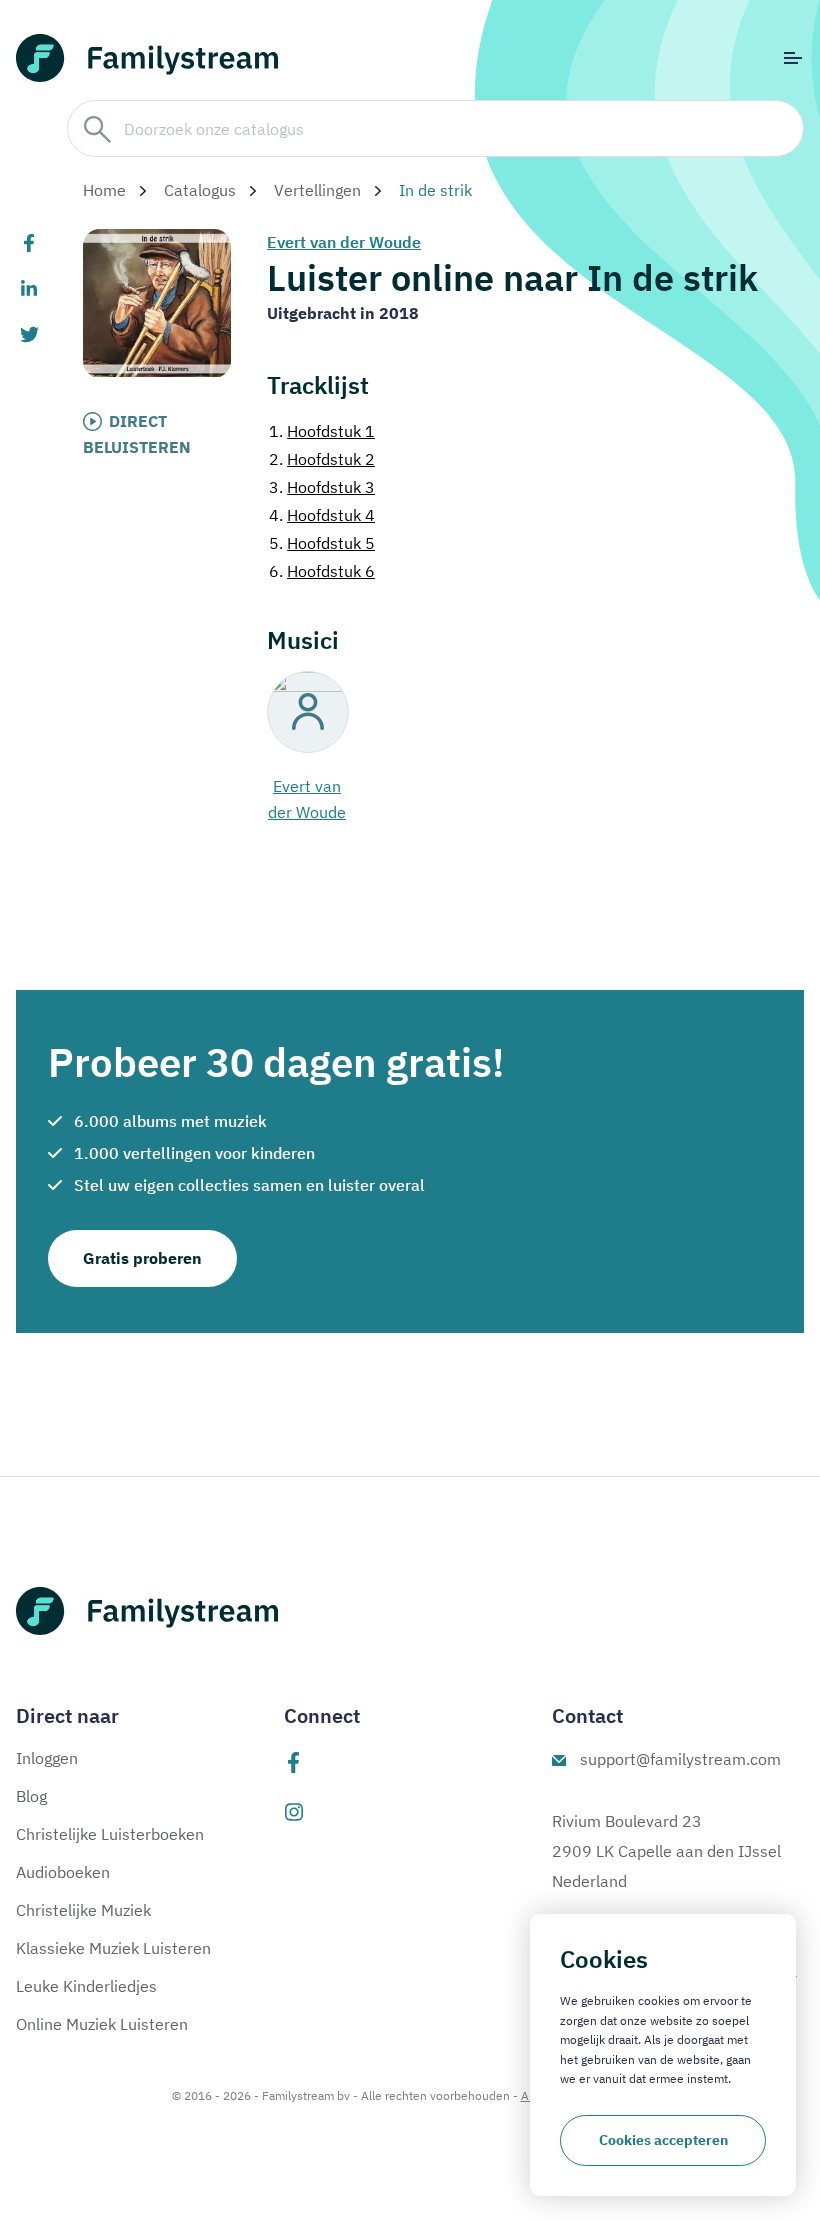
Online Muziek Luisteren (102, 2024)
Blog (31, 1796)
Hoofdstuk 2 (322, 459)
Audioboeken (63, 1872)
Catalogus (200, 190)
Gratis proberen (142, 1258)
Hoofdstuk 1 (322, 431)
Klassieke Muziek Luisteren (113, 1948)
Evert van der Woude (344, 242)
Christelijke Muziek (83, 1910)
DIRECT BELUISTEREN (137, 434)
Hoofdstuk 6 (322, 571)
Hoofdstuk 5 (322, 543)
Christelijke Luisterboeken (110, 1834)
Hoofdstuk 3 (322, 487)
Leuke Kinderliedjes (86, 1986)
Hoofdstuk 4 (322, 515)
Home (104, 190)
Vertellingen (317, 190)
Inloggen (47, 1758)
